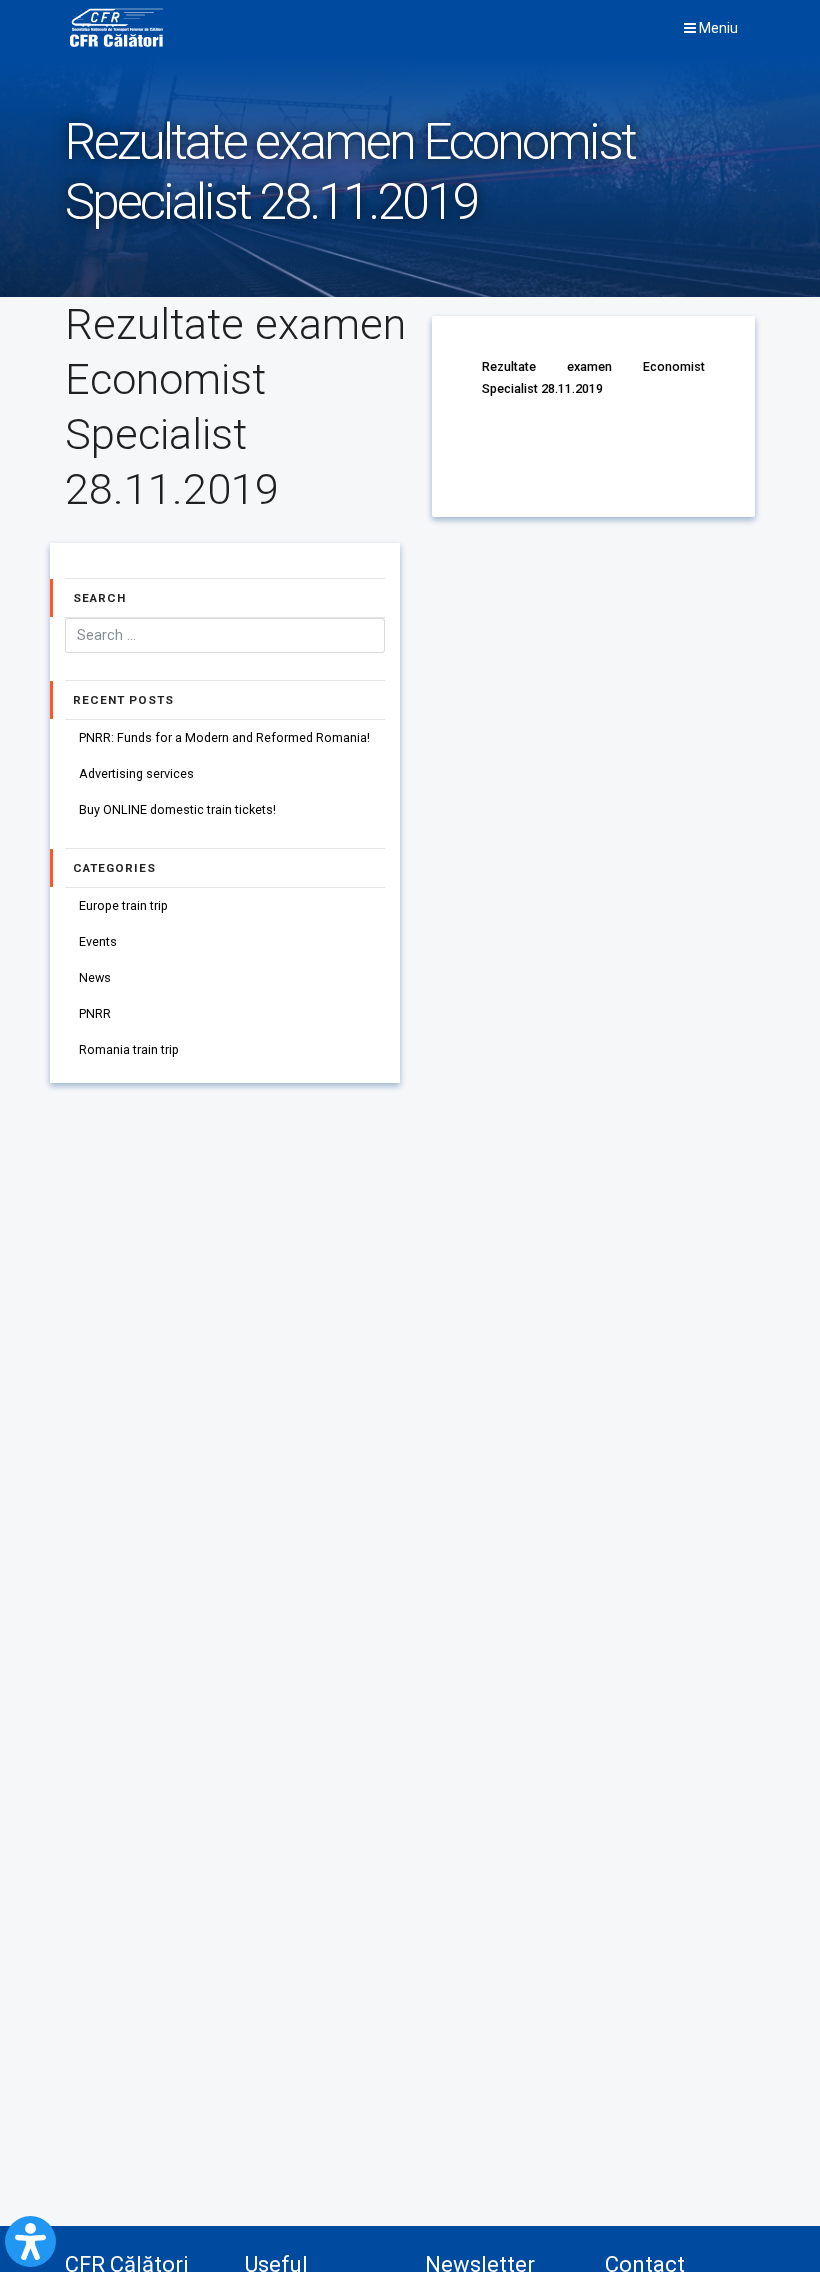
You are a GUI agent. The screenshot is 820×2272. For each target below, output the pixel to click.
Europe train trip (123, 905)
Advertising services (136, 773)
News (95, 977)
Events (98, 941)
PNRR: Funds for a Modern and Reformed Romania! (224, 737)
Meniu (717, 28)
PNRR (95, 1013)
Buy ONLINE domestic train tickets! (177, 809)
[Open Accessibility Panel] (30, 2241)
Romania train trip (129, 1049)
